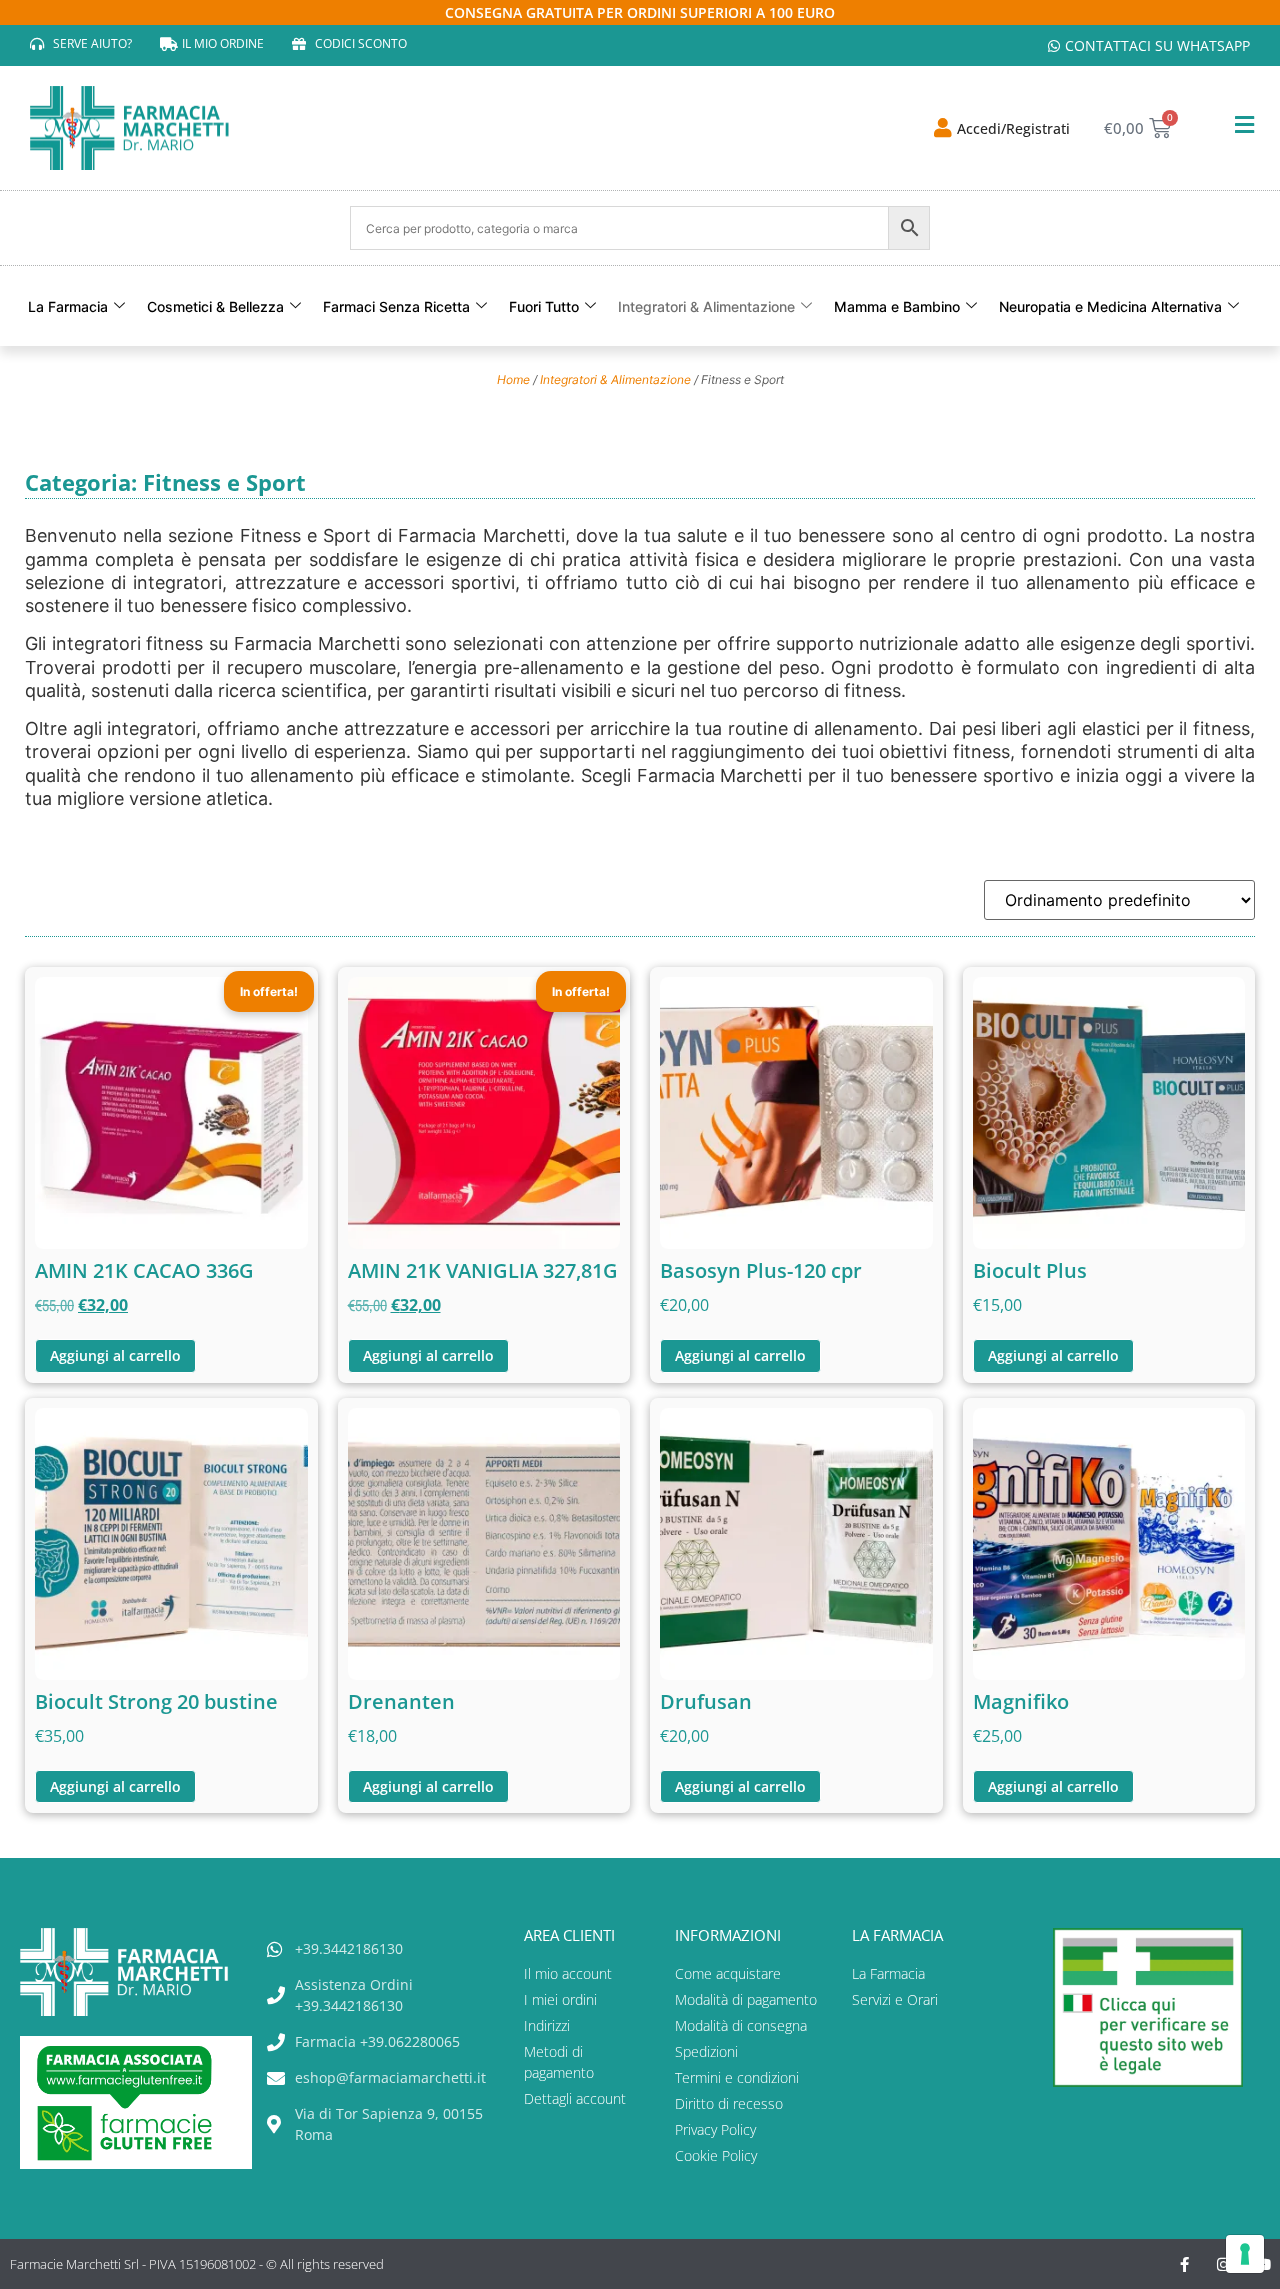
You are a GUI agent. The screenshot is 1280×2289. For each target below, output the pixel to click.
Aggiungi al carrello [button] (115, 1355)
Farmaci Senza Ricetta (396, 306)
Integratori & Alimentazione (706, 306)
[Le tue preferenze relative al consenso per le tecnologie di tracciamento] (1245, 2254)
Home (513, 379)
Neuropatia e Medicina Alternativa (1110, 306)
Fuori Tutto (544, 306)
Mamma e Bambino (897, 306)
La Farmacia (68, 306)
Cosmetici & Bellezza (215, 306)
